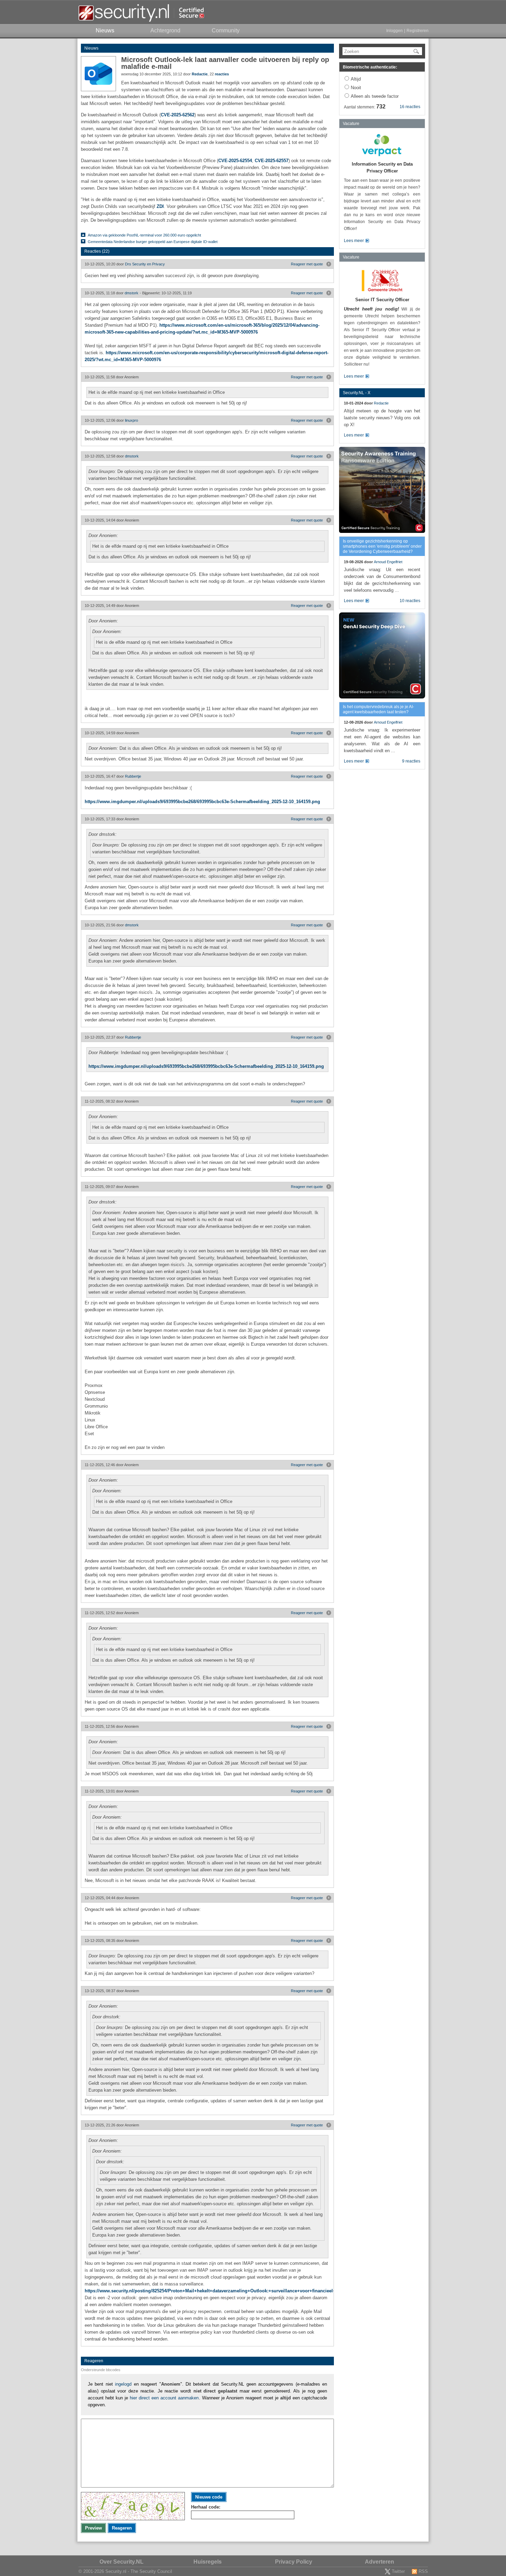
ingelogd (123, 2384)
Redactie (200, 74)
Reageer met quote (307, 264)
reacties (222, 74)
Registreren (418, 31)
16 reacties (410, 107)
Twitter (398, 2571)
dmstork (131, 293)
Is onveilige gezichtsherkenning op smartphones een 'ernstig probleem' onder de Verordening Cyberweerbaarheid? (382, 546)
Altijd (356, 79)
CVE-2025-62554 (235, 161)
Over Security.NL (122, 2562)
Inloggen (394, 31)
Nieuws (91, 48)
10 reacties (410, 601)
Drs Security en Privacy (145, 264)
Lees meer (354, 241)
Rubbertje (133, 776)
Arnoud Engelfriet (388, 562)
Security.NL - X (357, 393)
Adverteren (379, 2562)
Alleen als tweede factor (375, 96)
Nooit (356, 88)
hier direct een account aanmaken (164, 2398)
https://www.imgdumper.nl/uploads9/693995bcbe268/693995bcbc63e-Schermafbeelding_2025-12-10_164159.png (202, 802)
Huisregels (208, 2562)
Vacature (351, 124)
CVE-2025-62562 (178, 115)
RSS (423, 2571)
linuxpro (131, 420)
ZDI (160, 206)
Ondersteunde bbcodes (101, 2370)
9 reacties (411, 761)
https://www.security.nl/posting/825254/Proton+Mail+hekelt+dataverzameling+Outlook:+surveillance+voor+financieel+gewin (217, 2291)
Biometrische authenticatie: (370, 67)
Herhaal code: (206, 2507)
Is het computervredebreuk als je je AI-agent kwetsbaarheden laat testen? (378, 709)
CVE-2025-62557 (272, 161)
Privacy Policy (294, 2562)
